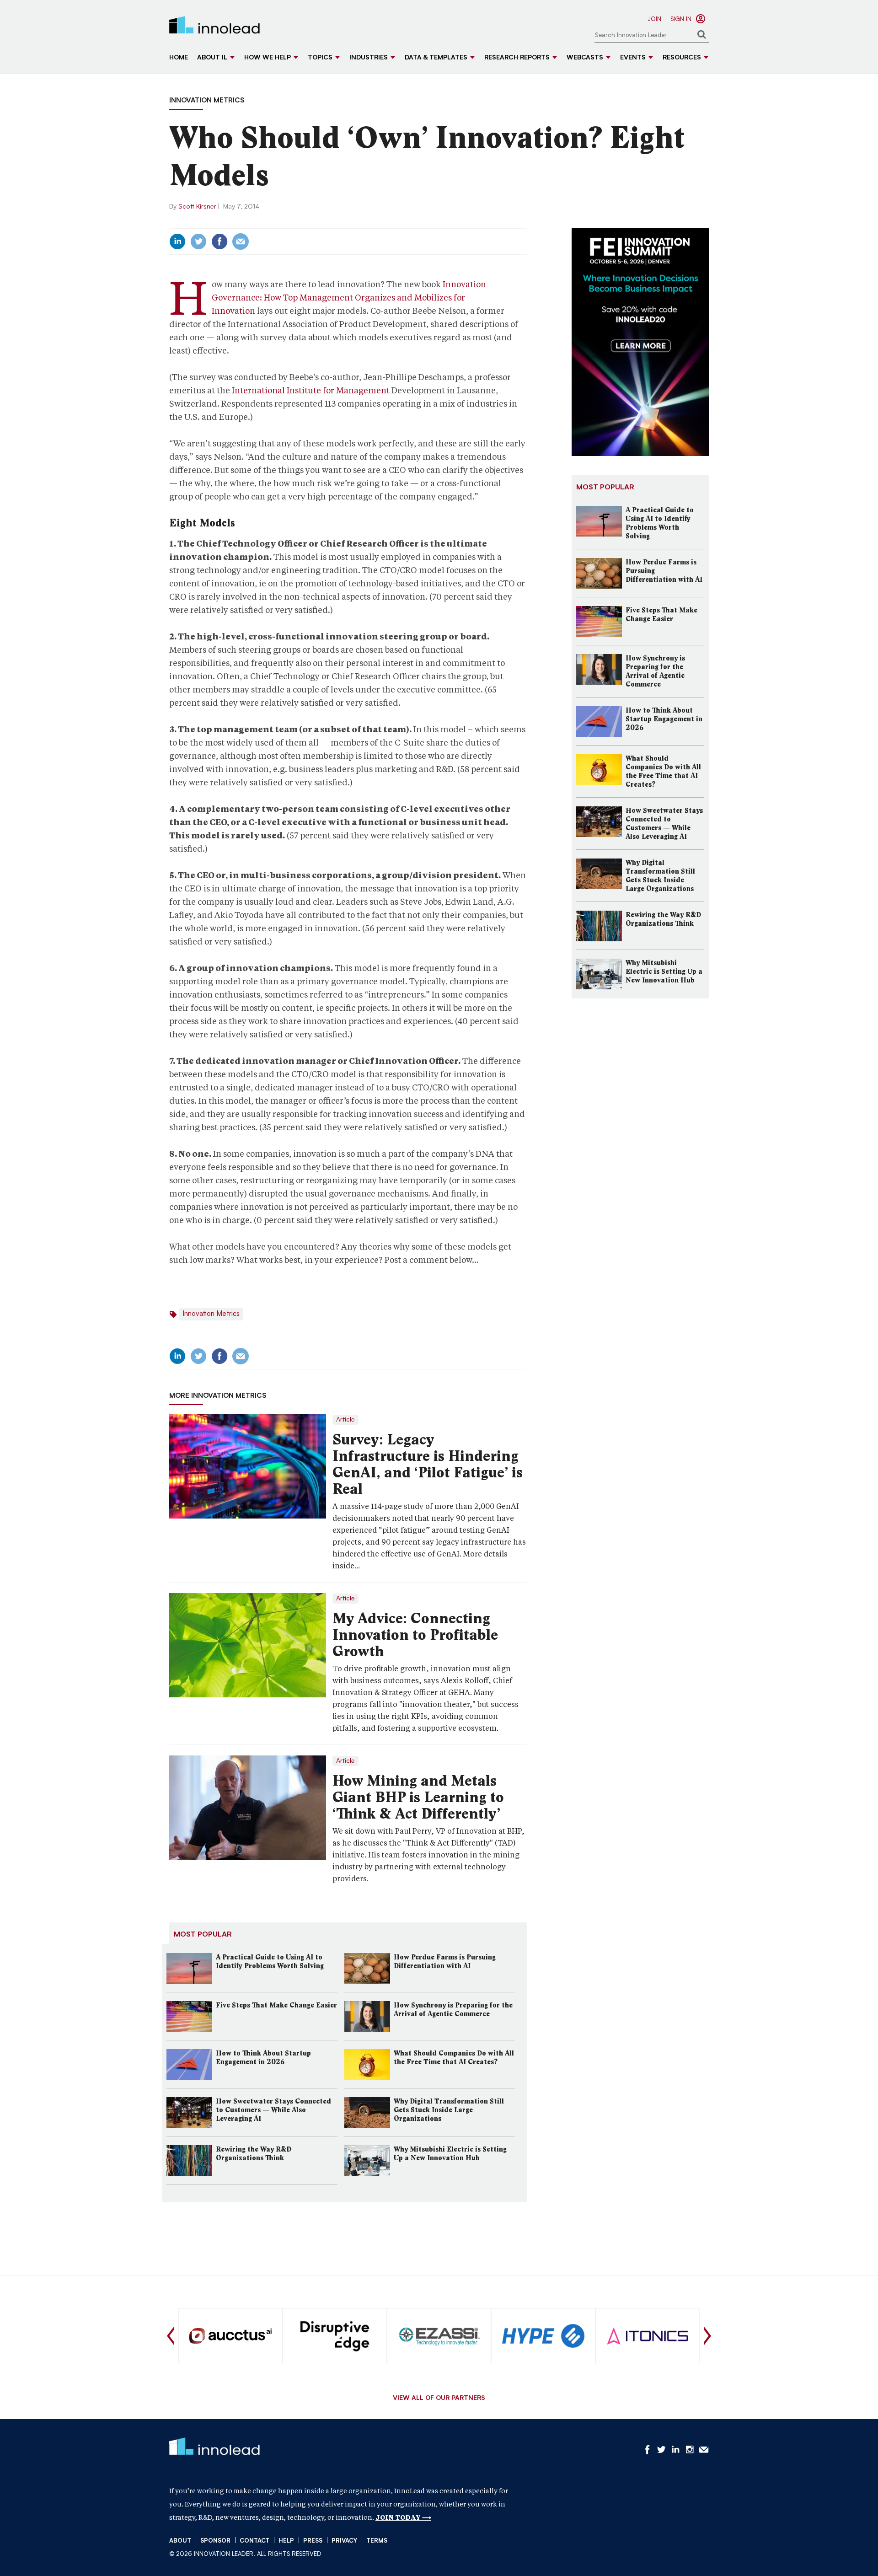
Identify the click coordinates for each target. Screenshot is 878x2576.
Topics (320, 58)
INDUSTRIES (369, 58)
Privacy (344, 2541)
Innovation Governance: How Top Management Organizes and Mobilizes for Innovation (349, 298)
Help (286, 2541)
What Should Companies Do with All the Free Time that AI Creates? (454, 2058)
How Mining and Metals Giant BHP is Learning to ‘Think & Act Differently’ (418, 1797)
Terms (377, 2541)
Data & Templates (436, 58)
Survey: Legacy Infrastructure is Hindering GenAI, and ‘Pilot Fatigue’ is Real (428, 1464)
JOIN (654, 19)
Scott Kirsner (197, 207)
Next (707, 2336)
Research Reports (517, 58)
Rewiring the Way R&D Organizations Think (254, 2154)
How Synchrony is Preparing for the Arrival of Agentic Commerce (453, 2010)
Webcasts (585, 58)
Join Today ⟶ (403, 2517)
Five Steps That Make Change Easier (276, 2005)
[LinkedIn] (177, 241)
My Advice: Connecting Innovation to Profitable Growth (415, 1635)
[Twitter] (198, 241)
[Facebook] (219, 241)
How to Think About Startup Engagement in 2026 (263, 2058)
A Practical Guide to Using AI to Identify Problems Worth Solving (270, 1962)
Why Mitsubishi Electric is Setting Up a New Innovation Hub (450, 2154)
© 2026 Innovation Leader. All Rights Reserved (245, 2554)
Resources (682, 58)
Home (179, 58)
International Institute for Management (311, 390)
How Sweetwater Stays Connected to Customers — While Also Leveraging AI (273, 2110)
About (180, 2541)
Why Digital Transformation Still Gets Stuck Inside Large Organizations (449, 2110)
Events (633, 58)
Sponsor (215, 2541)
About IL (212, 58)
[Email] (241, 241)
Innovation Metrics (207, 101)
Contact (254, 2541)
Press (313, 2541)
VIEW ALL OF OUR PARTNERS (439, 2399)
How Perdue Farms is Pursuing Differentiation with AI (445, 1962)
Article (345, 1420)
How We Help (268, 58)
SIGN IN (681, 19)
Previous (171, 2336)
